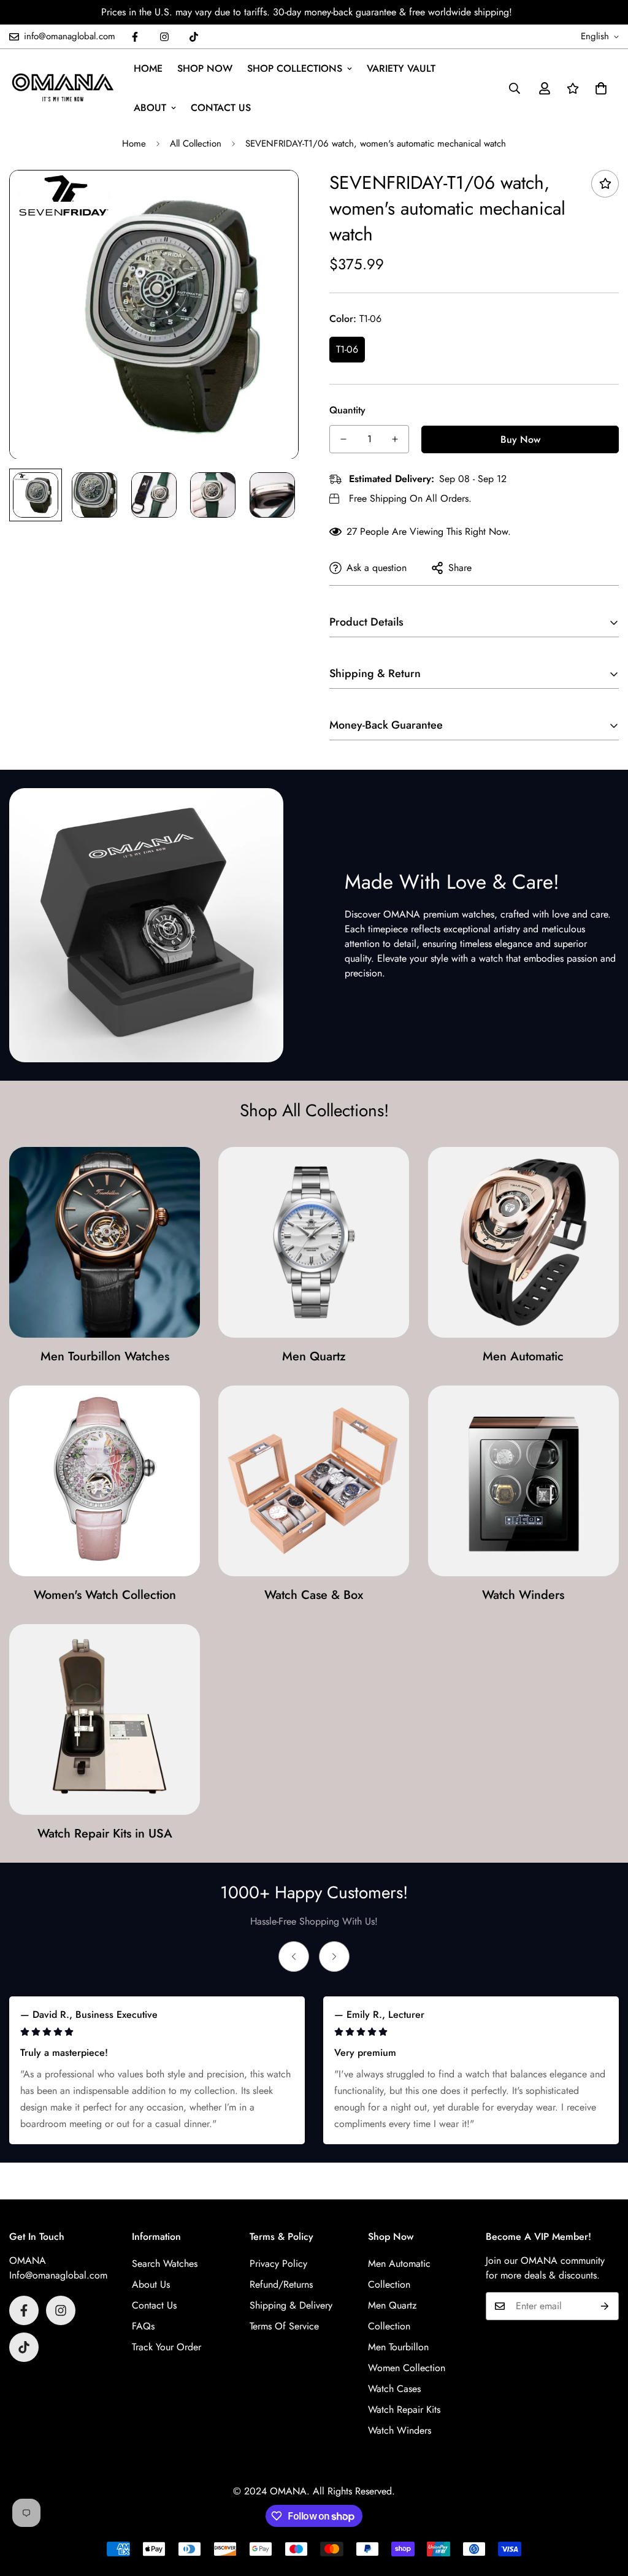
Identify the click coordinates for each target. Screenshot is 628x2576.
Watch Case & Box (314, 1595)
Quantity (347, 410)
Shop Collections (295, 68)
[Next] (334, 1957)
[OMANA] (63, 88)
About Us (151, 2284)
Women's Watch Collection (105, 1595)
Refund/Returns (281, 2284)
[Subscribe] (605, 2306)
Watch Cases (394, 2389)
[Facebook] (135, 37)
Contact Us (221, 108)
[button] (601, 88)
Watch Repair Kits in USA (105, 1834)
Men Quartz (314, 1356)
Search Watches (165, 2264)
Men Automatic (523, 1356)
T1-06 (347, 349)
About (150, 108)
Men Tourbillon (398, 2347)
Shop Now (205, 68)
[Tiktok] (194, 37)
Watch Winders (523, 1595)
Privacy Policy (278, 2264)
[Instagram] (164, 37)
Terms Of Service (284, 2326)
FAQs (143, 2326)
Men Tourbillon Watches (105, 1356)
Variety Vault (401, 68)
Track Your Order (167, 2347)
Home (148, 68)
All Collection (196, 144)
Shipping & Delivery (291, 2305)
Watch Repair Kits (404, 2409)
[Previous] (294, 1957)
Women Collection (407, 2368)
